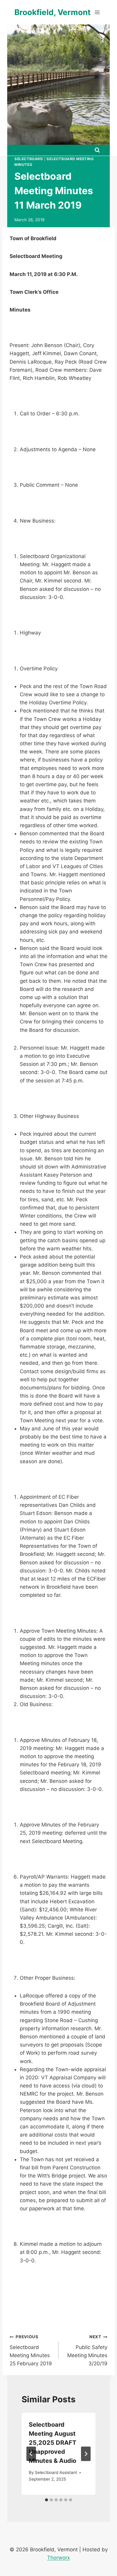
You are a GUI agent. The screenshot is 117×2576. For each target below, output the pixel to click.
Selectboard (29, 159)
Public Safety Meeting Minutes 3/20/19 (87, 2350)
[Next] (86, 2454)
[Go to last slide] (31, 2454)
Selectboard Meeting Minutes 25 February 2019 (31, 2350)
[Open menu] (97, 12)
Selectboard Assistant (56, 2472)
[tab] (46, 2500)
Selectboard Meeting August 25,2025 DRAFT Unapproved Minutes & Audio (52, 2443)
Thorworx (58, 2558)
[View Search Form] (97, 150)
